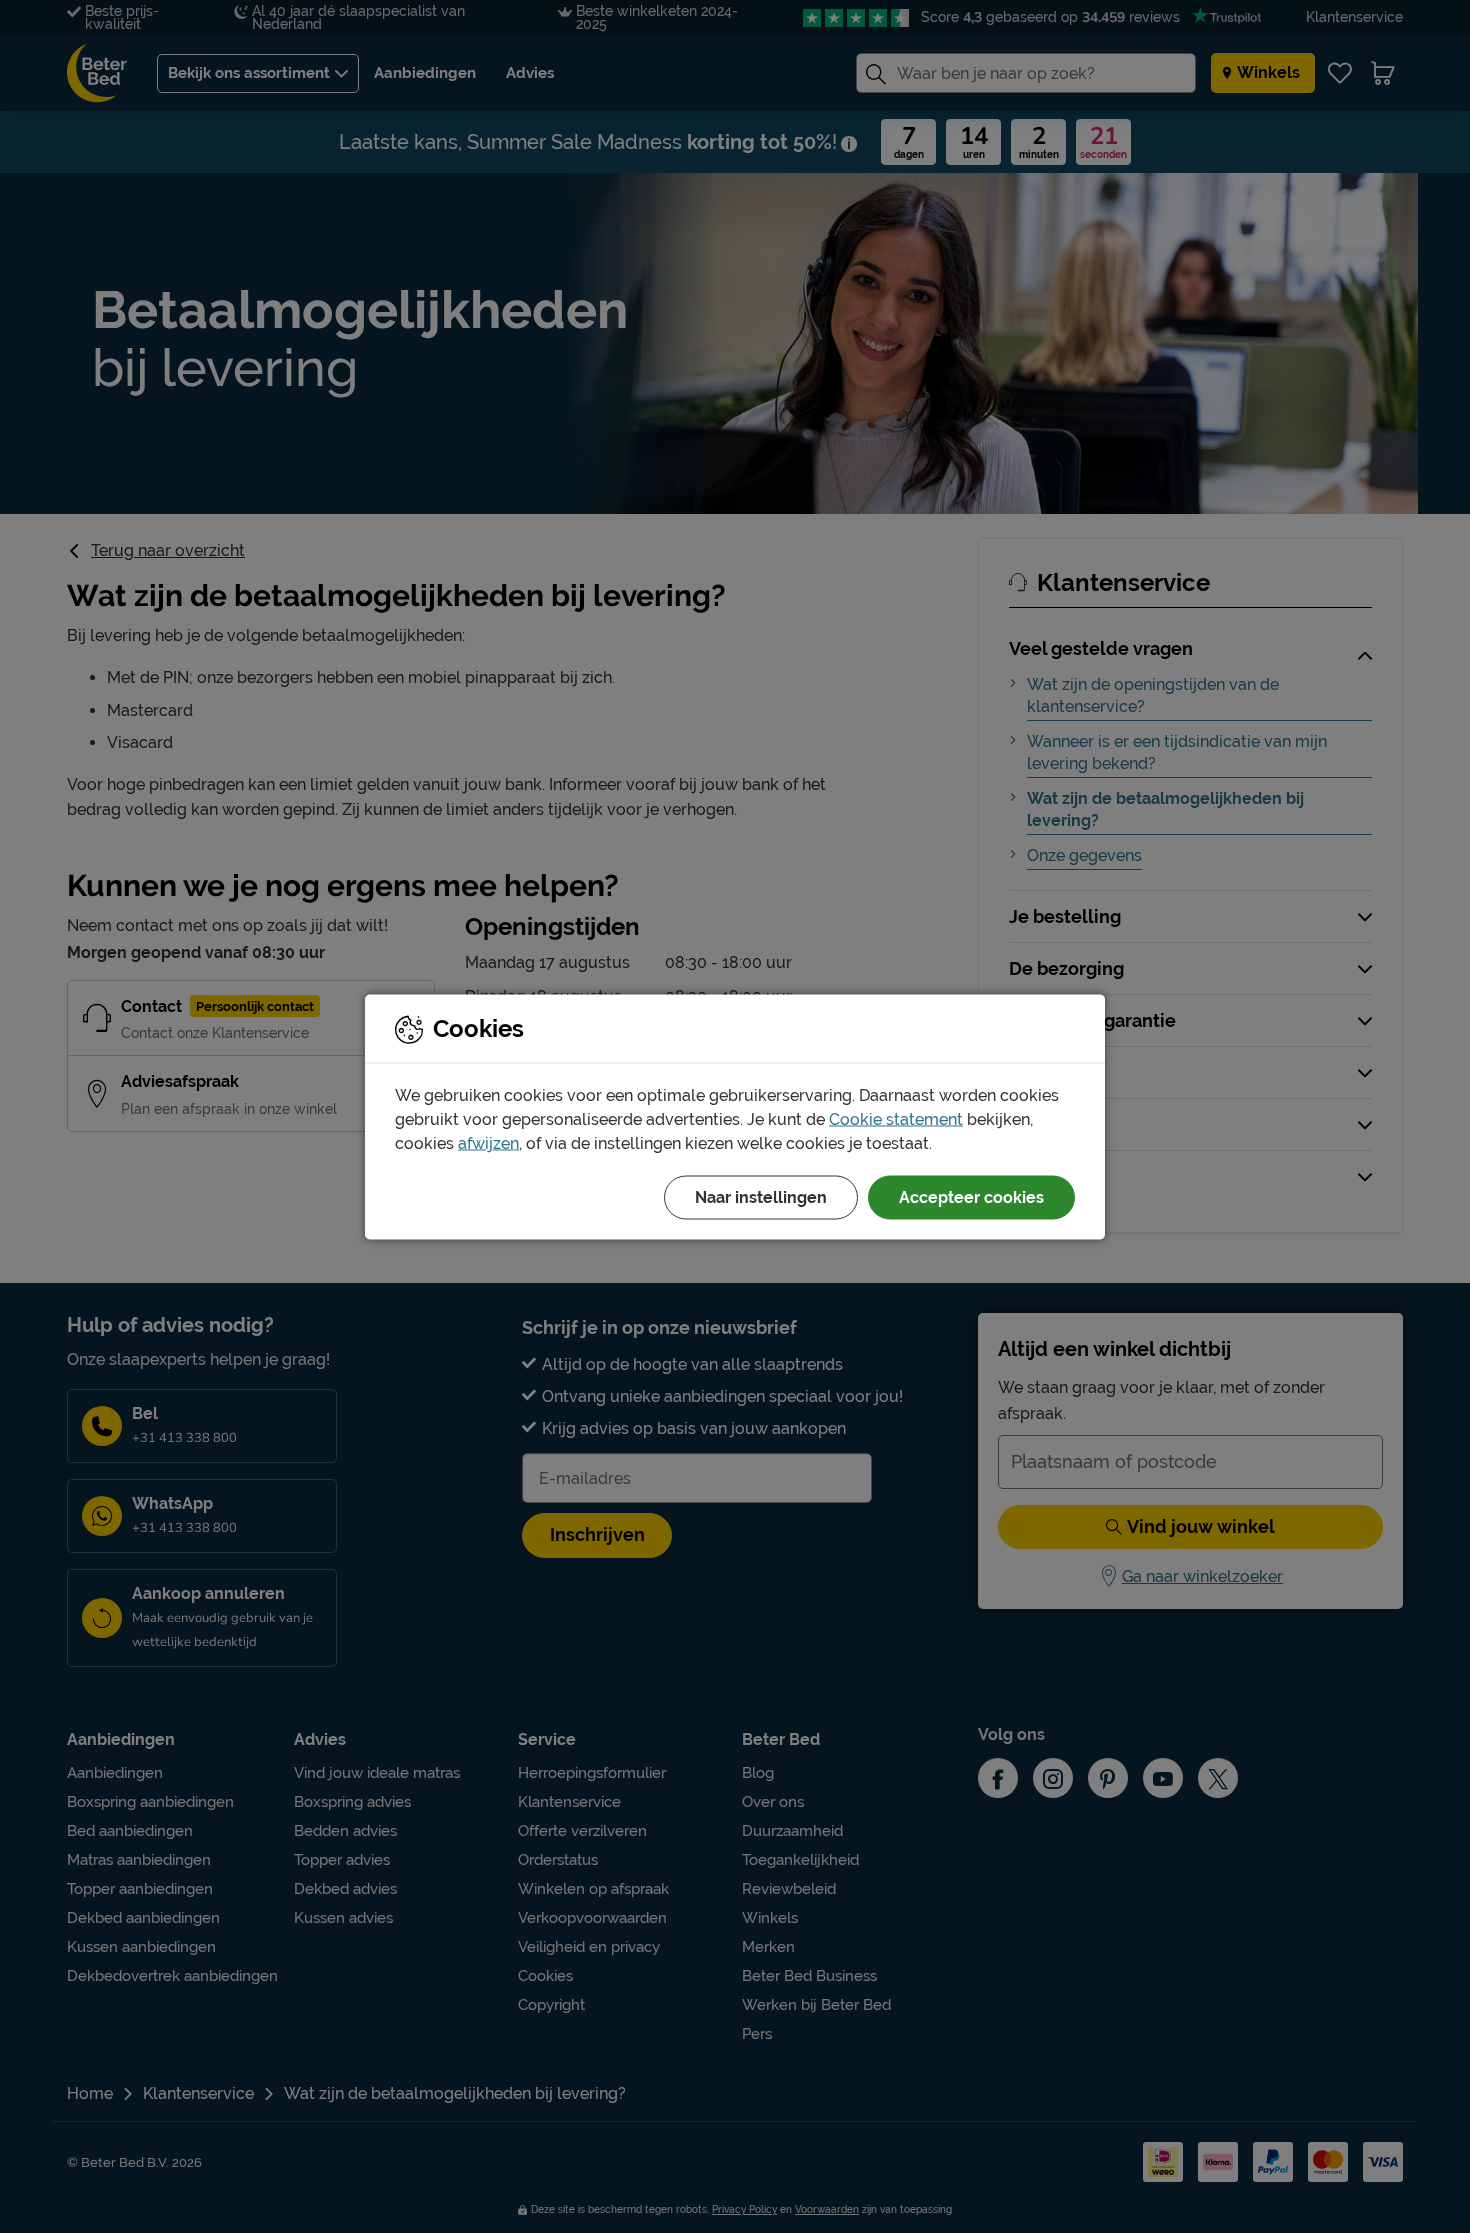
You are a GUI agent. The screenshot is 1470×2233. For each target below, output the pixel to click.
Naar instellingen (761, 1196)
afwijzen (488, 1142)
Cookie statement (896, 1118)
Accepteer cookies (971, 1196)
